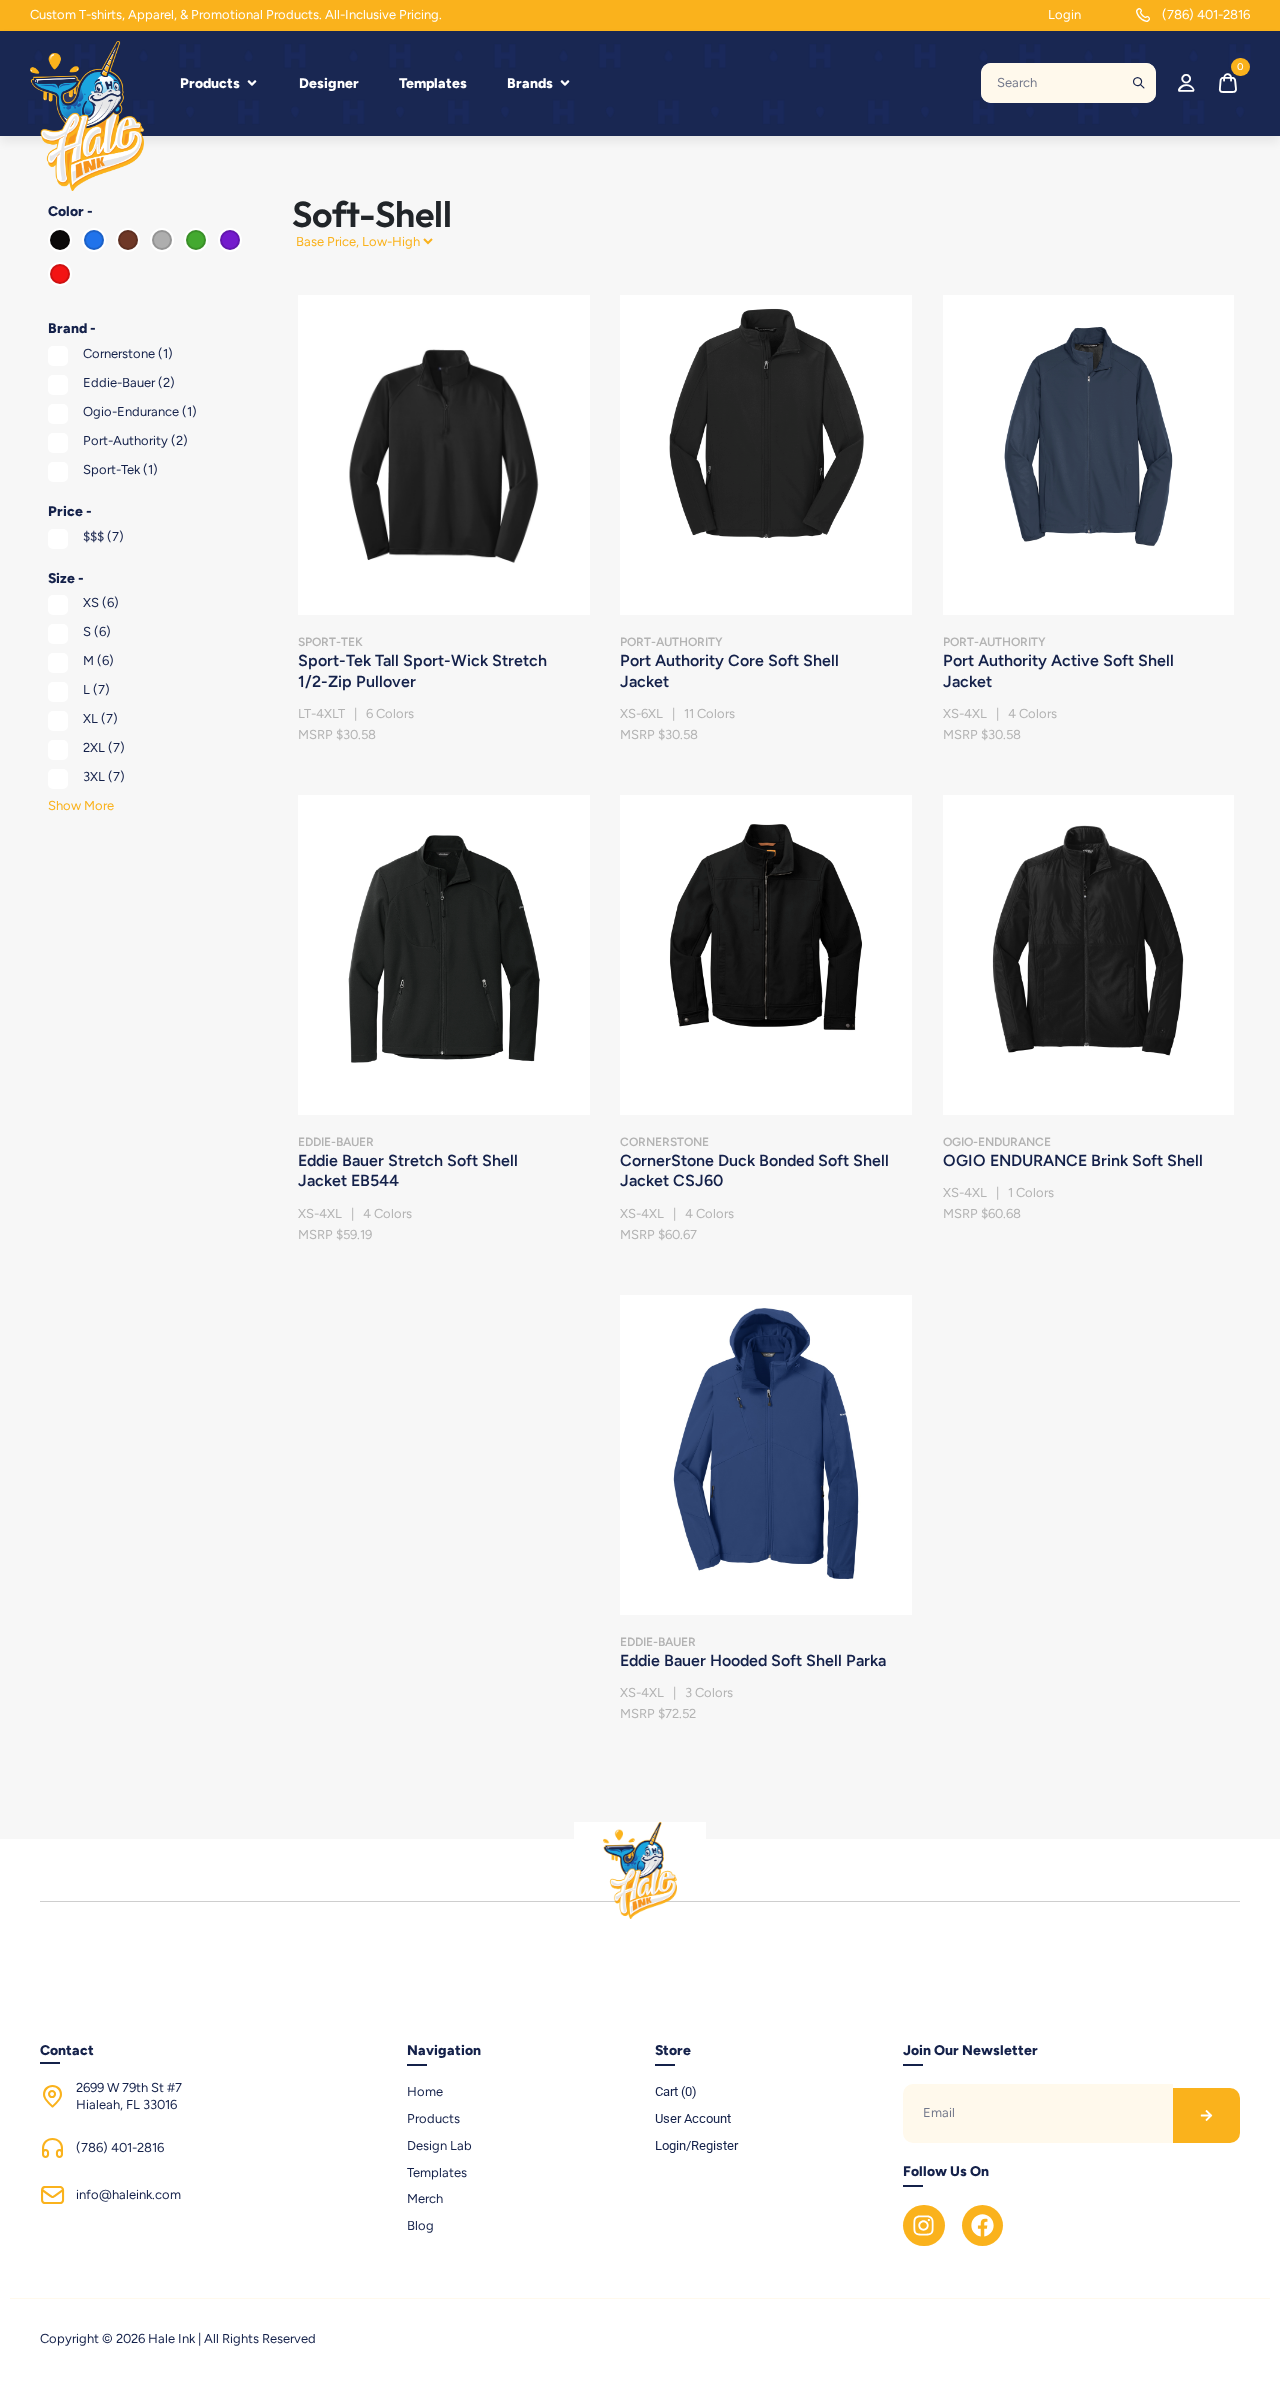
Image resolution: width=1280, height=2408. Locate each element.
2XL (104, 747)
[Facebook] (982, 2225)
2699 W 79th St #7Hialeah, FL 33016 (129, 2096)
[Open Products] (252, 83)
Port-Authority (135, 440)
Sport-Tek (120, 469)
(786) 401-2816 (1206, 14)
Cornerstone (128, 353)
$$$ (103, 536)
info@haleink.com (128, 2194)
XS (101, 602)
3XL (104, 776)
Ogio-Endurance (140, 411)
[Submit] (1138, 83)
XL (100, 718)
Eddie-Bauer (129, 382)
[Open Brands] (565, 83)
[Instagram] (923, 2225)
